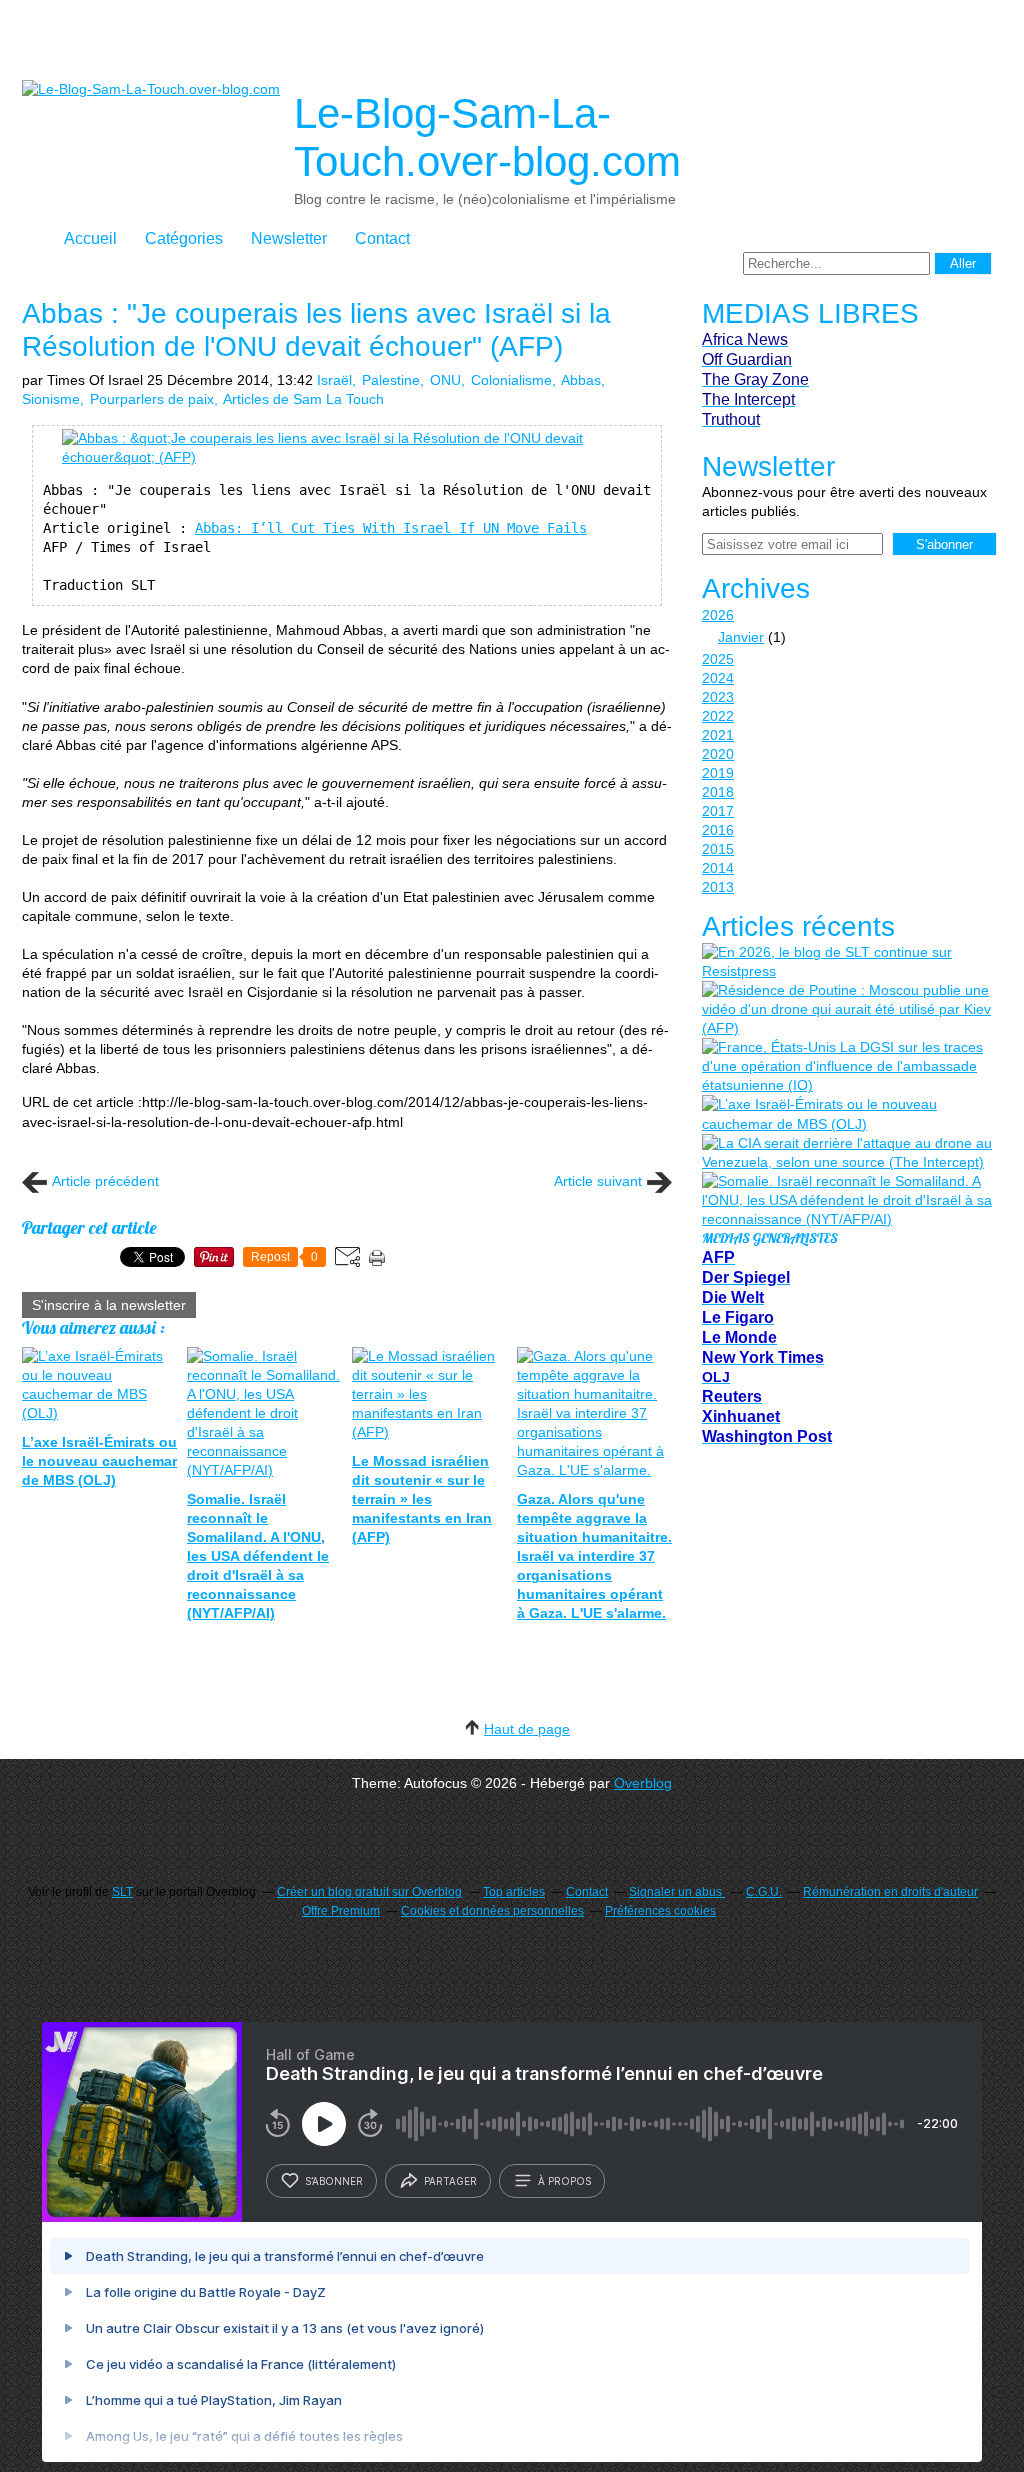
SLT (122, 1892)
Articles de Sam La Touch (303, 399)
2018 (718, 792)
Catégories (184, 238)
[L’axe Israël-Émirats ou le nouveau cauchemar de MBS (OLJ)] (847, 1114)
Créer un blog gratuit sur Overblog (369, 1892)
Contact (382, 238)
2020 (718, 754)
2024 (718, 678)
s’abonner (334, 2181)
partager (450, 2181)
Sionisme (51, 399)
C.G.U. (764, 1892)
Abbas (581, 380)
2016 (718, 830)
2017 (718, 811)
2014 (718, 868)
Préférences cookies (660, 1911)
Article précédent (105, 1181)
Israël (334, 380)
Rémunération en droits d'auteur (890, 1892)
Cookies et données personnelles (492, 1911)
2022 (718, 716)
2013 (718, 887)
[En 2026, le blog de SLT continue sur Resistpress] (847, 962)
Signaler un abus (677, 1892)
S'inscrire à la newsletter (109, 1305)
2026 (718, 615)
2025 (718, 659)
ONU (445, 380)
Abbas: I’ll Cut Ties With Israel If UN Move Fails (391, 528)
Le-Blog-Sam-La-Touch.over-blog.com (487, 137)
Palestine (391, 380)
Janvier (741, 637)
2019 (718, 773)
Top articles (514, 1892)
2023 (718, 697)
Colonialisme (511, 380)
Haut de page (527, 1729)
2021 (718, 735)
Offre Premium (341, 1911)
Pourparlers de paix (152, 399)
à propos (564, 2181)
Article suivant (598, 1181)
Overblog (643, 1783)
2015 (718, 849)
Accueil (90, 238)
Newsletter (289, 238)
